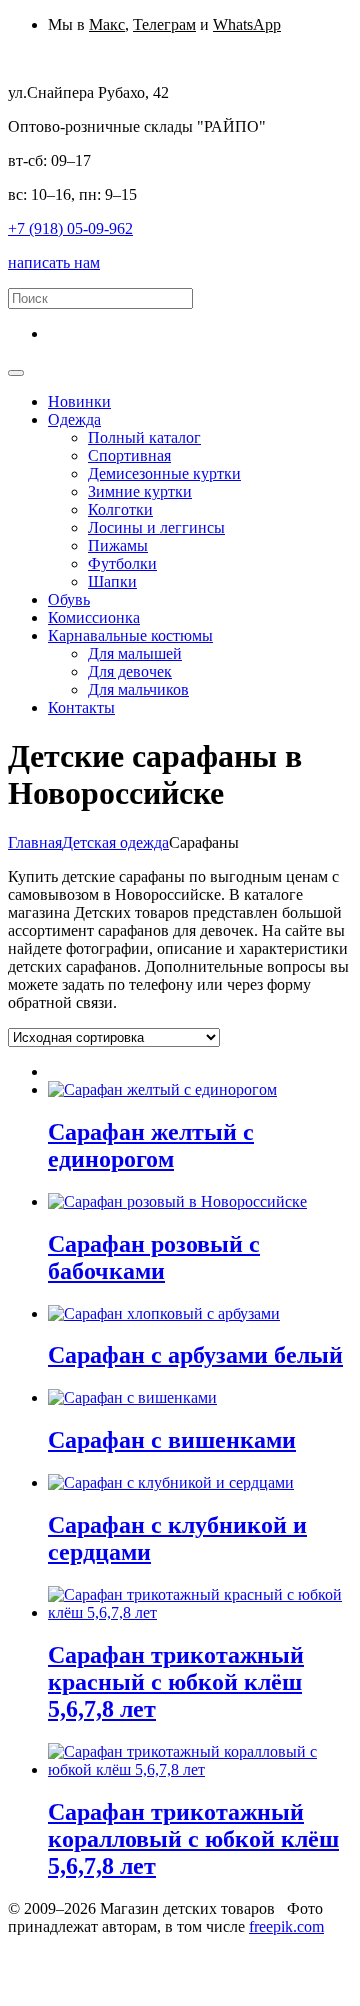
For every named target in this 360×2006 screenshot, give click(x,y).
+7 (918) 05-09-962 (70, 228)
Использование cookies (86, 1962)
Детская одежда (115, 842)
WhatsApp (247, 24)
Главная (35, 842)
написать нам (54, 262)
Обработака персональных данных (127, 1944)
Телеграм (164, 24)
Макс (107, 24)
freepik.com (286, 1926)
